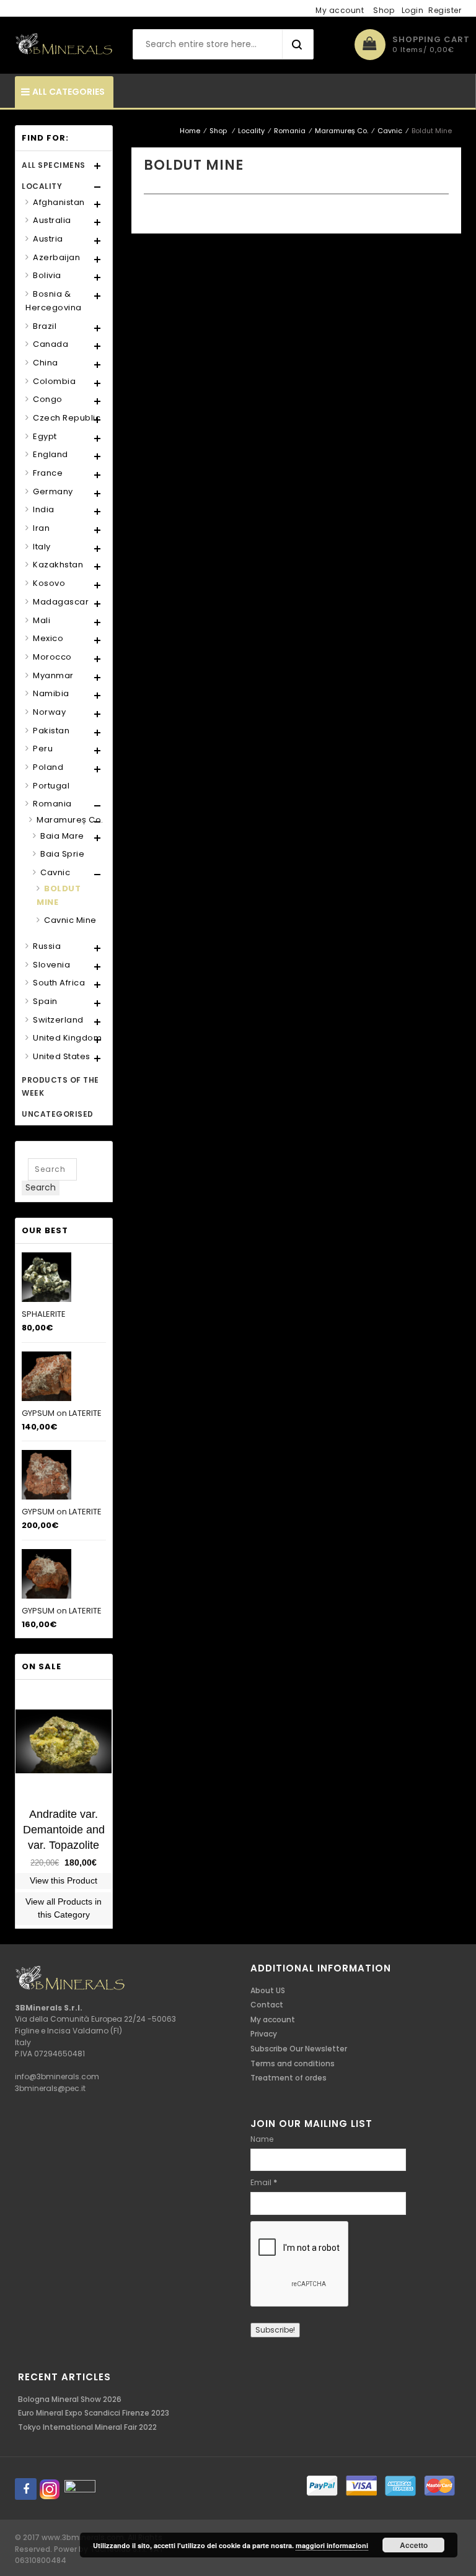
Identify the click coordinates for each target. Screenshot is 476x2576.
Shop (384, 10)
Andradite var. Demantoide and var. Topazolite (64, 1830)
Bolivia (47, 275)
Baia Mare (62, 836)
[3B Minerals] (64, 44)
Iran (41, 528)
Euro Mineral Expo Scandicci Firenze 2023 (94, 2413)
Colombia (54, 381)
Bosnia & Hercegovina (54, 301)
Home (190, 131)
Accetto (414, 2545)
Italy (42, 547)
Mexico (48, 638)
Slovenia (51, 965)
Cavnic (390, 131)
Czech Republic (67, 418)
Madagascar (61, 602)
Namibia (51, 693)
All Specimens (54, 165)
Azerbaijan (56, 257)
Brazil (45, 326)
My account (340, 10)
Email (264, 2182)
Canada (51, 344)
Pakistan (51, 731)
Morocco (52, 657)
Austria (48, 239)
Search (41, 1187)
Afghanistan (59, 202)
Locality (251, 131)
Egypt (45, 436)
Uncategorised (58, 1114)
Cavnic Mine (70, 920)
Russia (47, 946)
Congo (48, 399)
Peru (43, 749)
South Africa (59, 983)
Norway (49, 712)
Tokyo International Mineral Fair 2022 (87, 2427)
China (46, 363)
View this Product (64, 1880)
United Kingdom (67, 1038)
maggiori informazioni (332, 2545)
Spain (45, 1001)
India (44, 509)
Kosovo (49, 583)
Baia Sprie (62, 854)
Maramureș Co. (342, 131)
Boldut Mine (59, 895)
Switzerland (58, 1020)
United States (62, 1056)
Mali (42, 620)
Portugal (51, 786)
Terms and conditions (293, 2063)
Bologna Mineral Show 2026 (70, 2399)
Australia (52, 220)
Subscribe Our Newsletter (299, 2049)
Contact (267, 2005)
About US (268, 1990)
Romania (290, 131)
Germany (53, 491)
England (51, 454)
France (48, 473)
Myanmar (53, 675)
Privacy (264, 2034)
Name (262, 2139)
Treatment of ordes (289, 2078)
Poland (48, 767)
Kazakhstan (58, 565)
